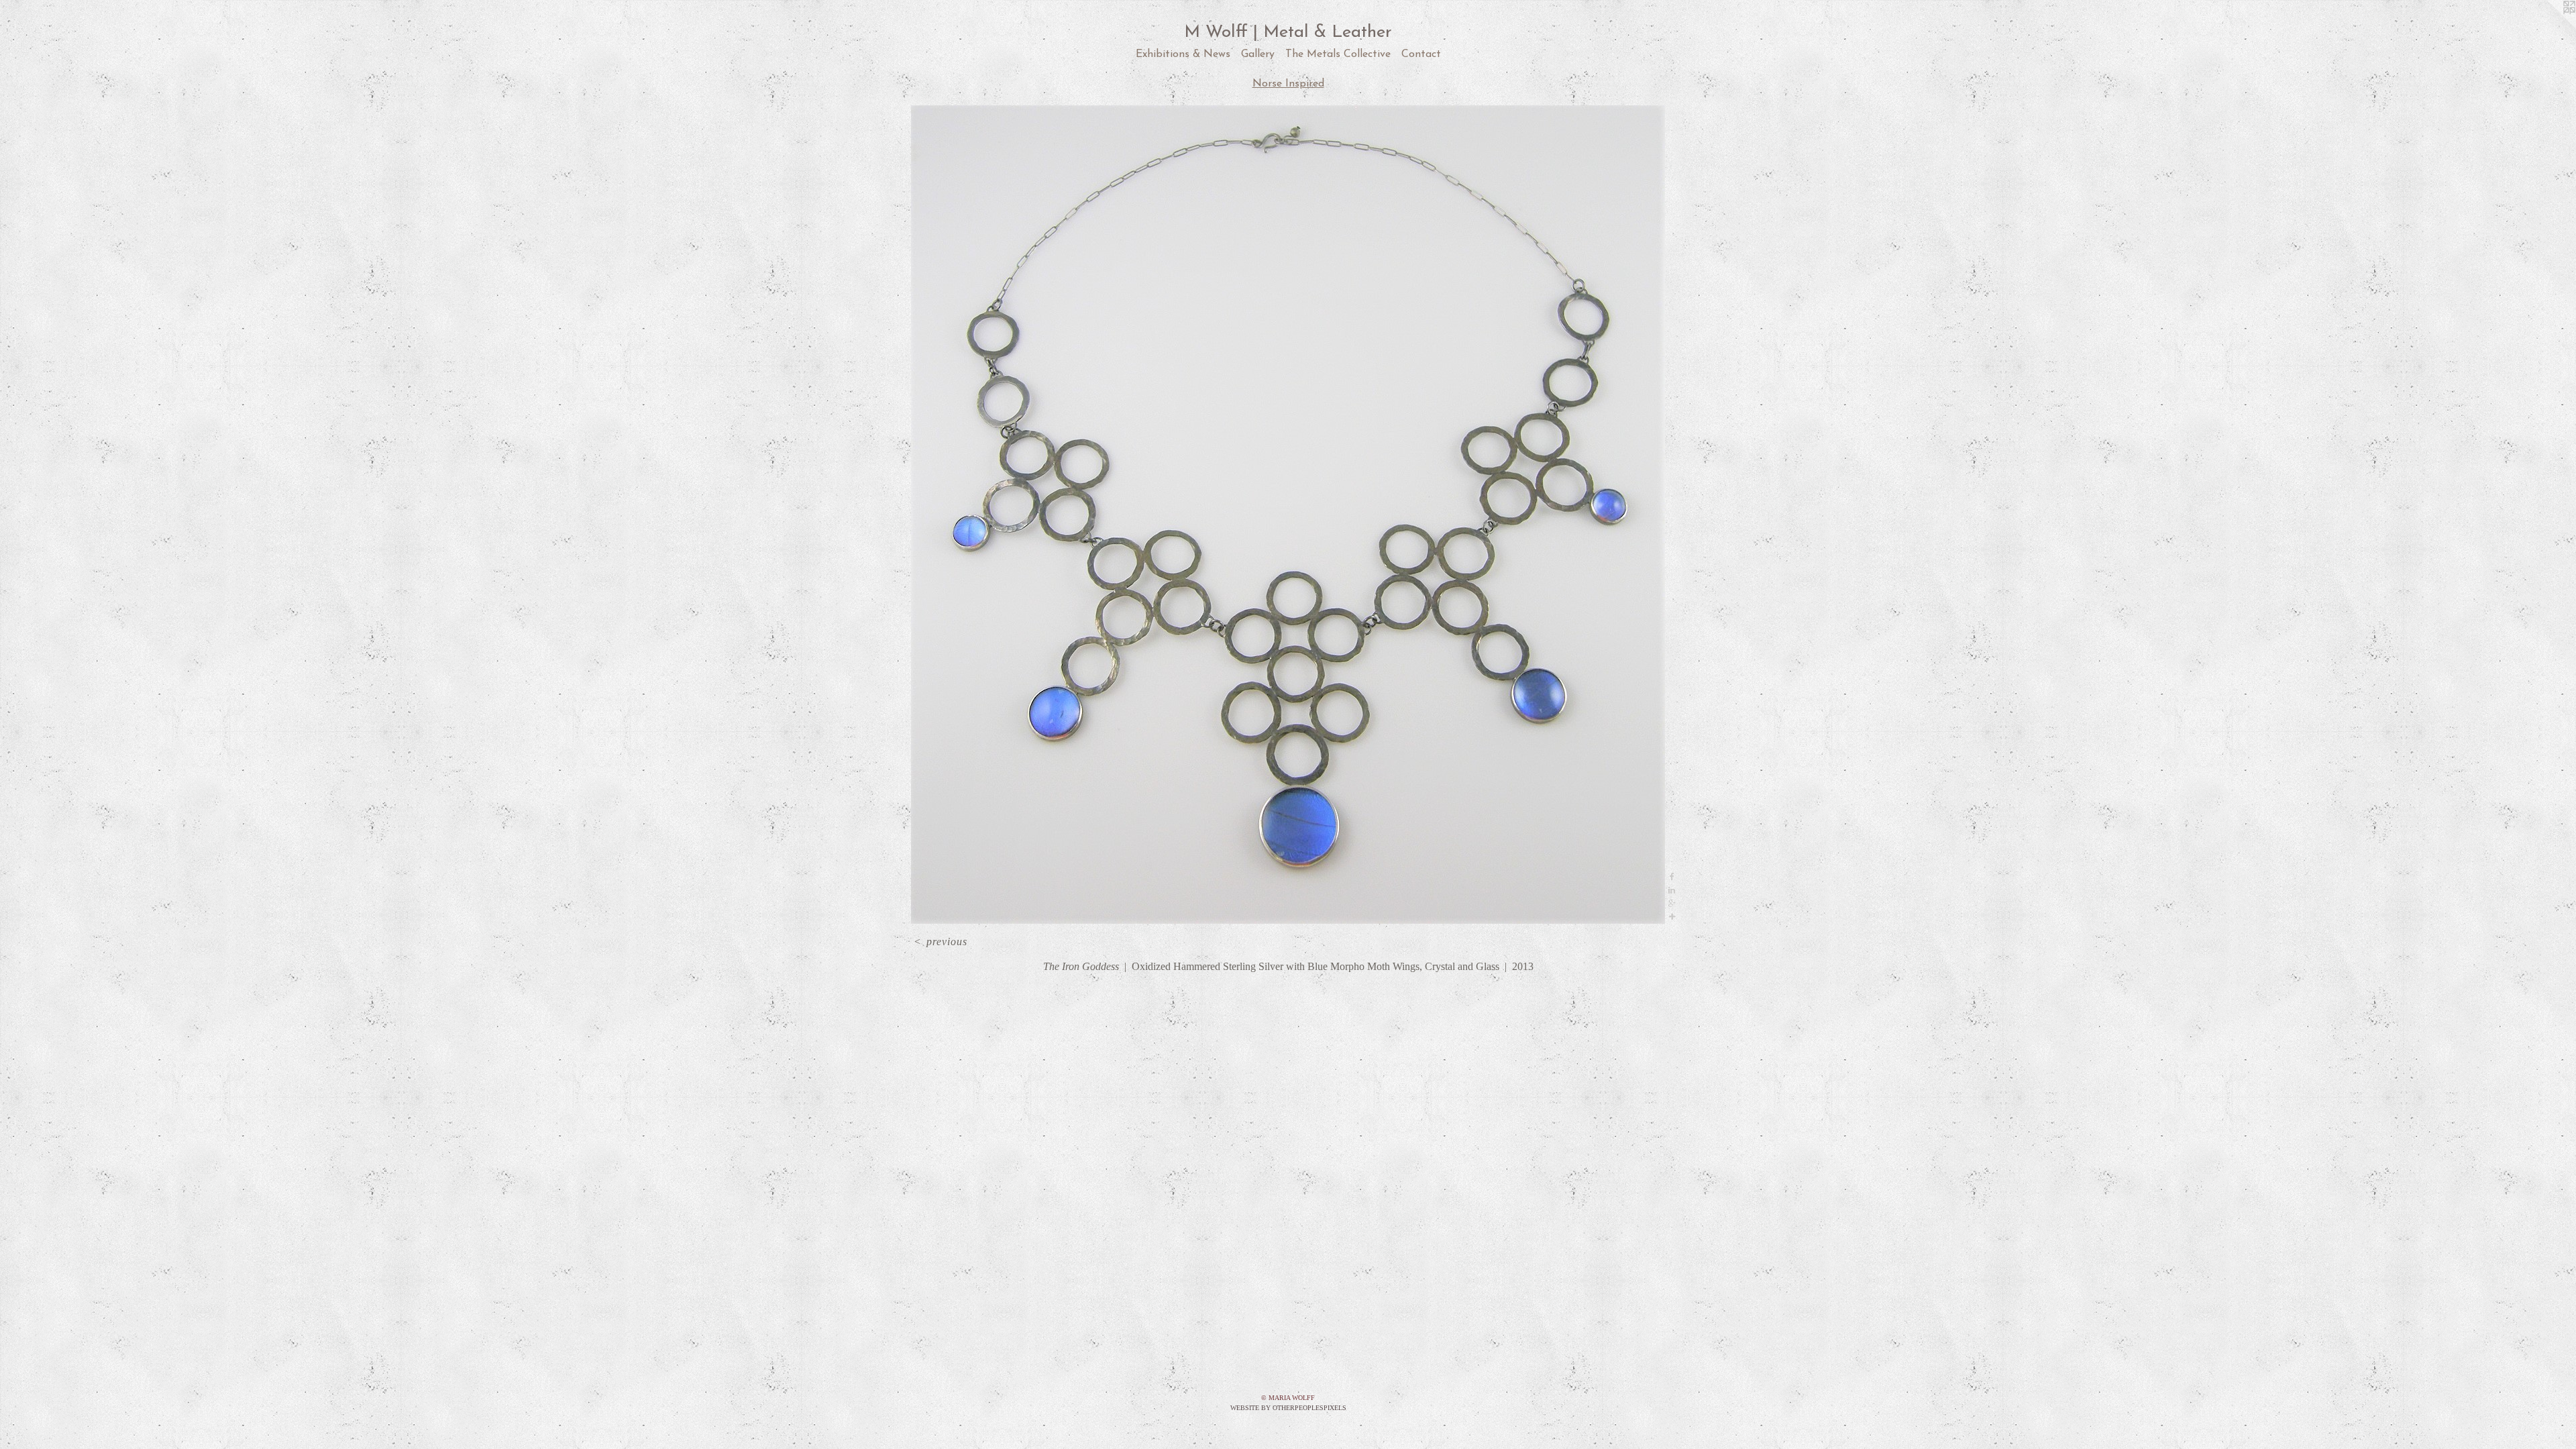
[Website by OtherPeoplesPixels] (2549, 27)
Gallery (1258, 54)
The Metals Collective (1338, 54)
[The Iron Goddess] (1288, 515)
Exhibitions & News (1183, 54)
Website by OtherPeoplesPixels (1288, 1408)
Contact (1421, 54)
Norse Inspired (1288, 84)
